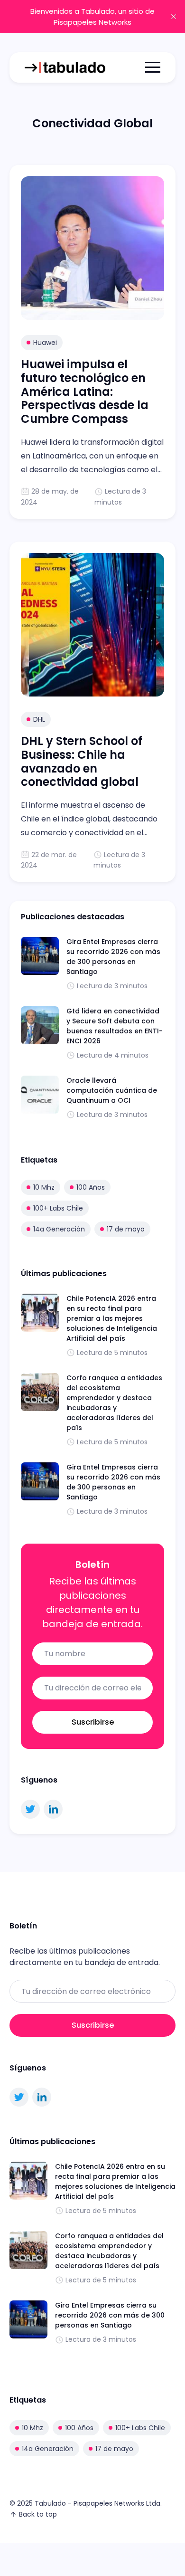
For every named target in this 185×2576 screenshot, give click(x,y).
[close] (174, 17)
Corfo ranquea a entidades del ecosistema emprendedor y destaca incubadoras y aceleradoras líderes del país (114, 1403)
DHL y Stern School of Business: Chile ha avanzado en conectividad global (82, 761)
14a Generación (59, 1229)
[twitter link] (30, 1809)
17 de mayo (126, 1229)
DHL (39, 719)
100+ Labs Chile (58, 1208)
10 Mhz (44, 1187)
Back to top (38, 2514)
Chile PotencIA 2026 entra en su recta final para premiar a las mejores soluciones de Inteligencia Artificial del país (112, 1318)
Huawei (45, 343)
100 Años (91, 1187)
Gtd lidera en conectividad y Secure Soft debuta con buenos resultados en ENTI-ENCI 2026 (115, 1026)
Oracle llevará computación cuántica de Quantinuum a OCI (112, 1090)
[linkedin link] (53, 1809)
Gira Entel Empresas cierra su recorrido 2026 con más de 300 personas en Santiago (113, 957)
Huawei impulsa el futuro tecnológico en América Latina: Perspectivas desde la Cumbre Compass (85, 391)
